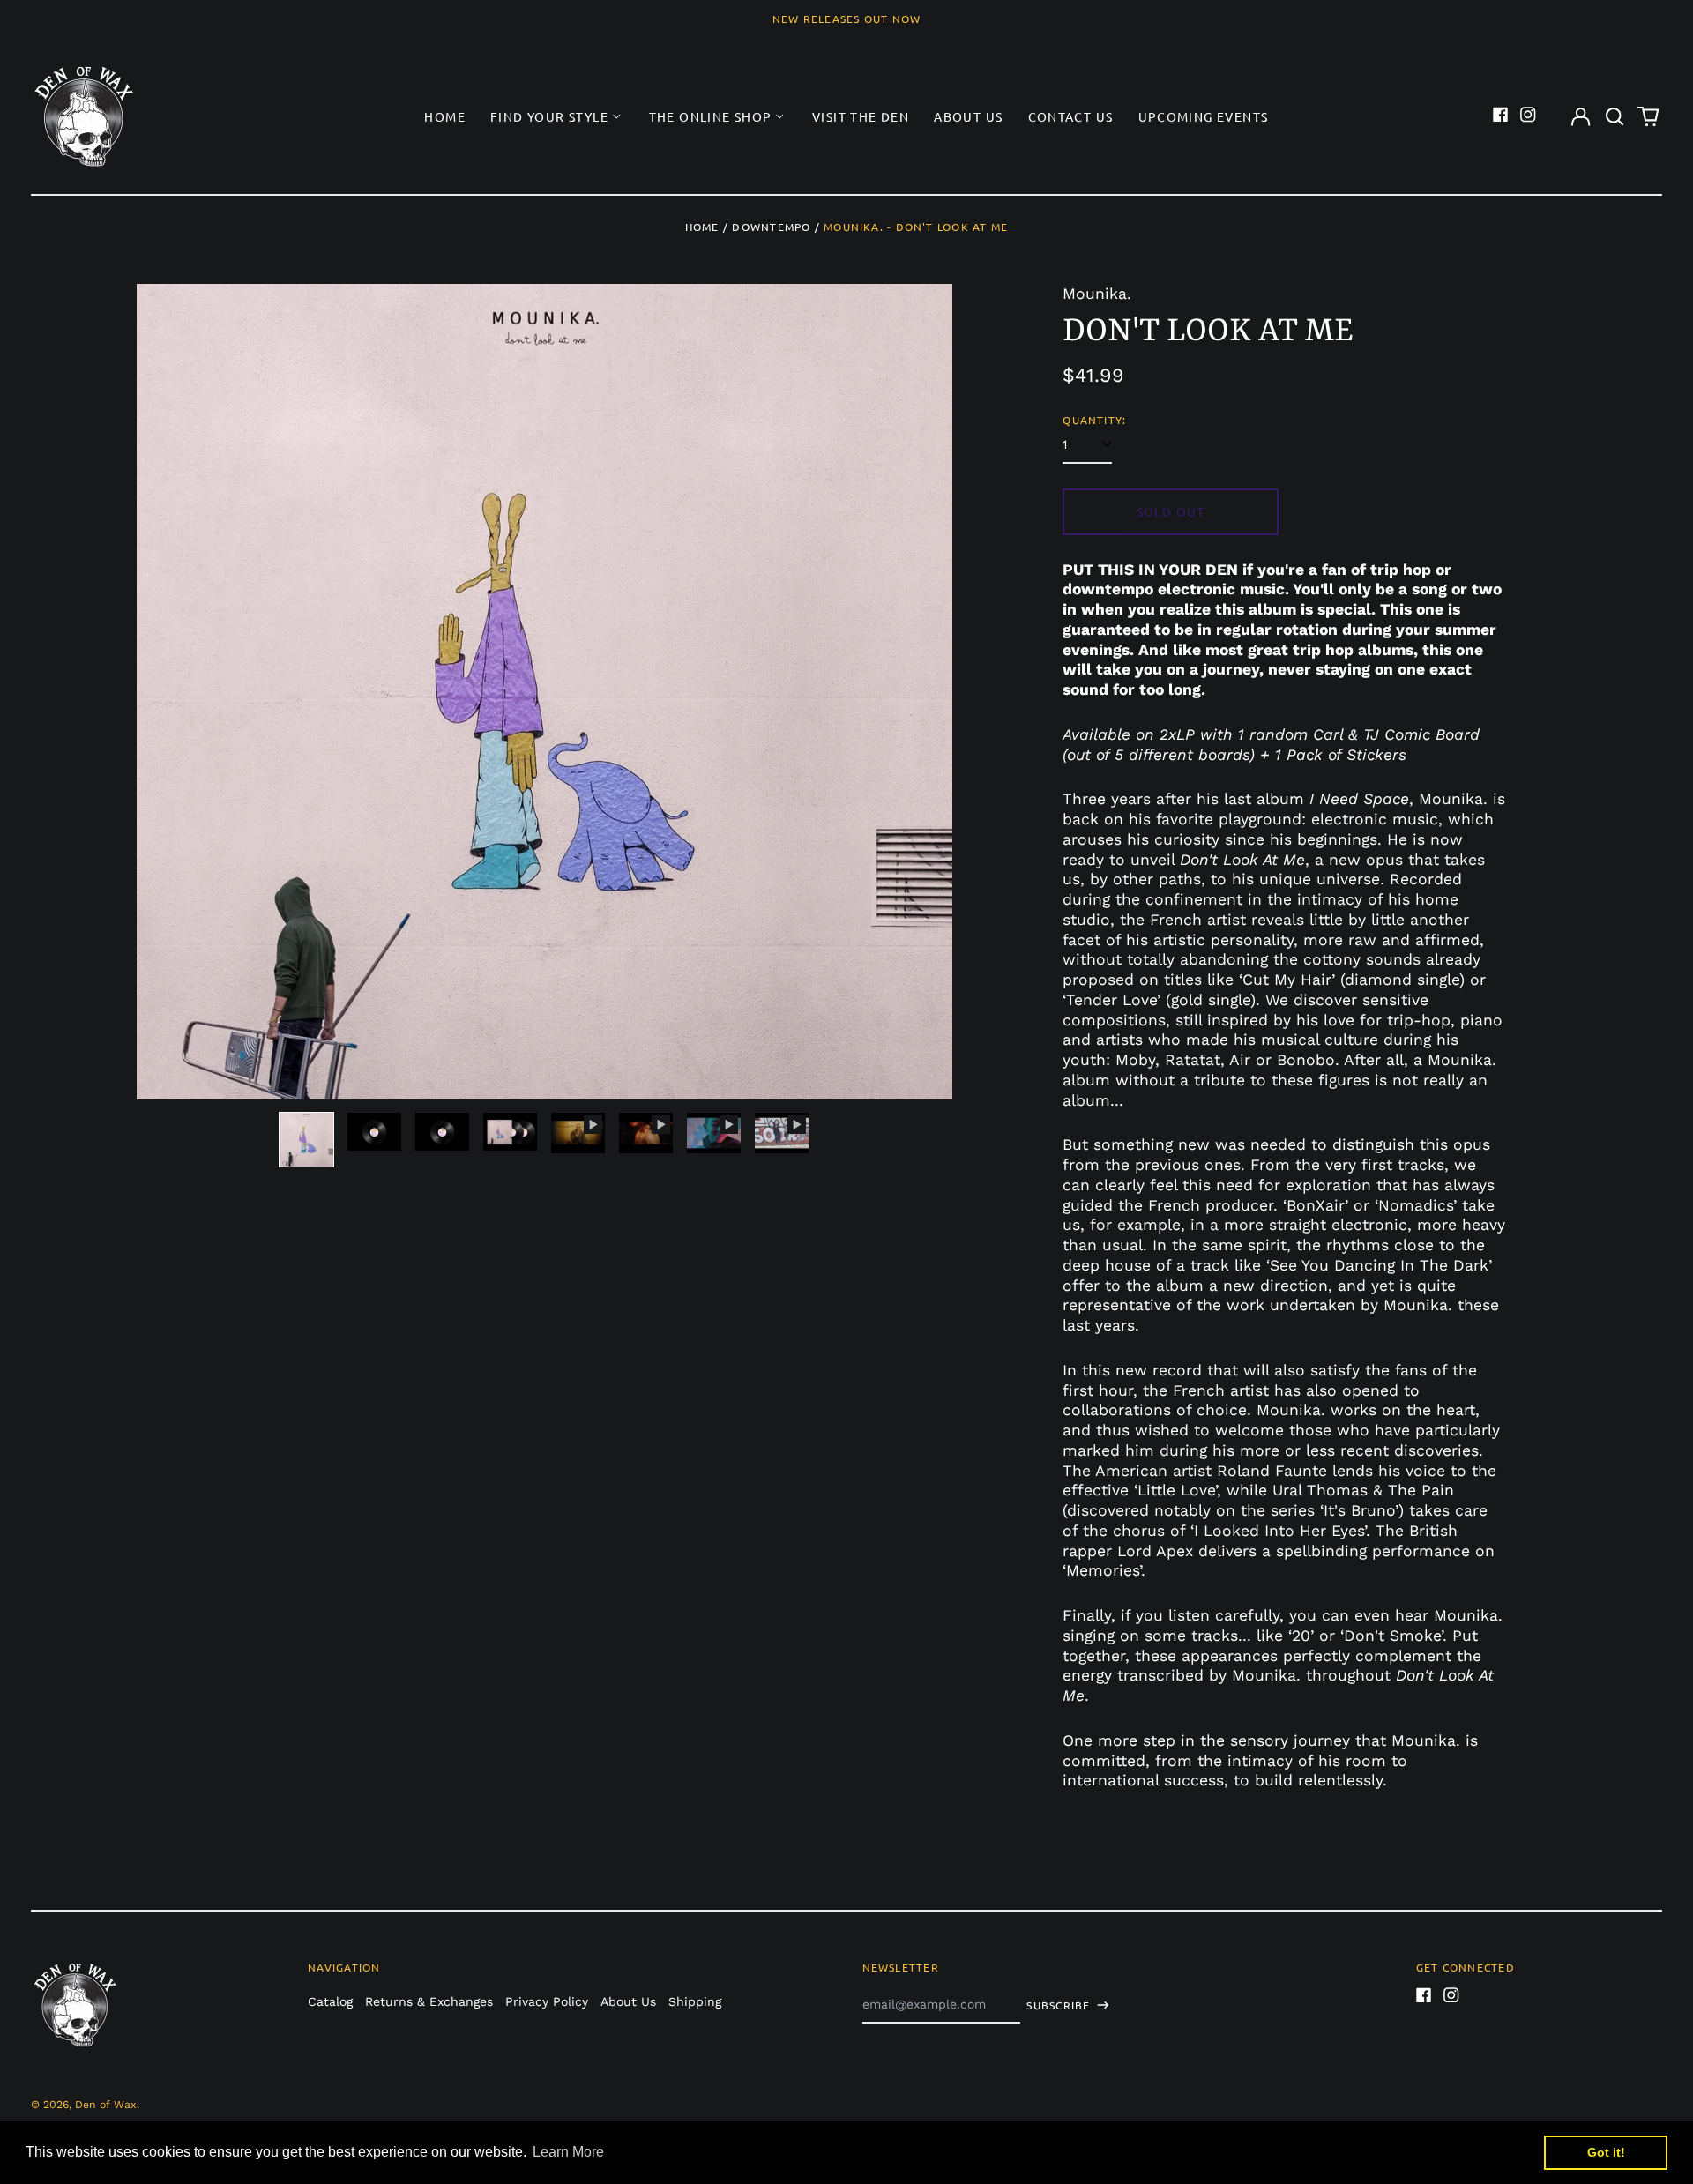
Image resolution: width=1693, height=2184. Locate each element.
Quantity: (1094, 420)
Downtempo (771, 227)
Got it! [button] (1606, 2152)
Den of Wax (106, 2105)
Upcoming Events (1204, 116)
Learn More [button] (568, 2152)
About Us (968, 116)
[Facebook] (1501, 115)
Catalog (330, 2001)
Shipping (695, 2001)
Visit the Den (861, 116)
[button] (1615, 116)
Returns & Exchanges (429, 2001)
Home (445, 116)
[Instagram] (1528, 115)
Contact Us (1071, 116)
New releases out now (847, 19)
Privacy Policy (547, 2001)
